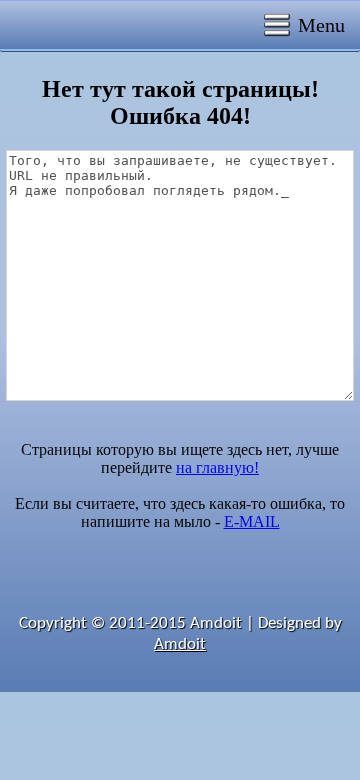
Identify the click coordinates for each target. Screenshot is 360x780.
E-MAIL (252, 521)
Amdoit (180, 644)
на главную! (217, 467)
